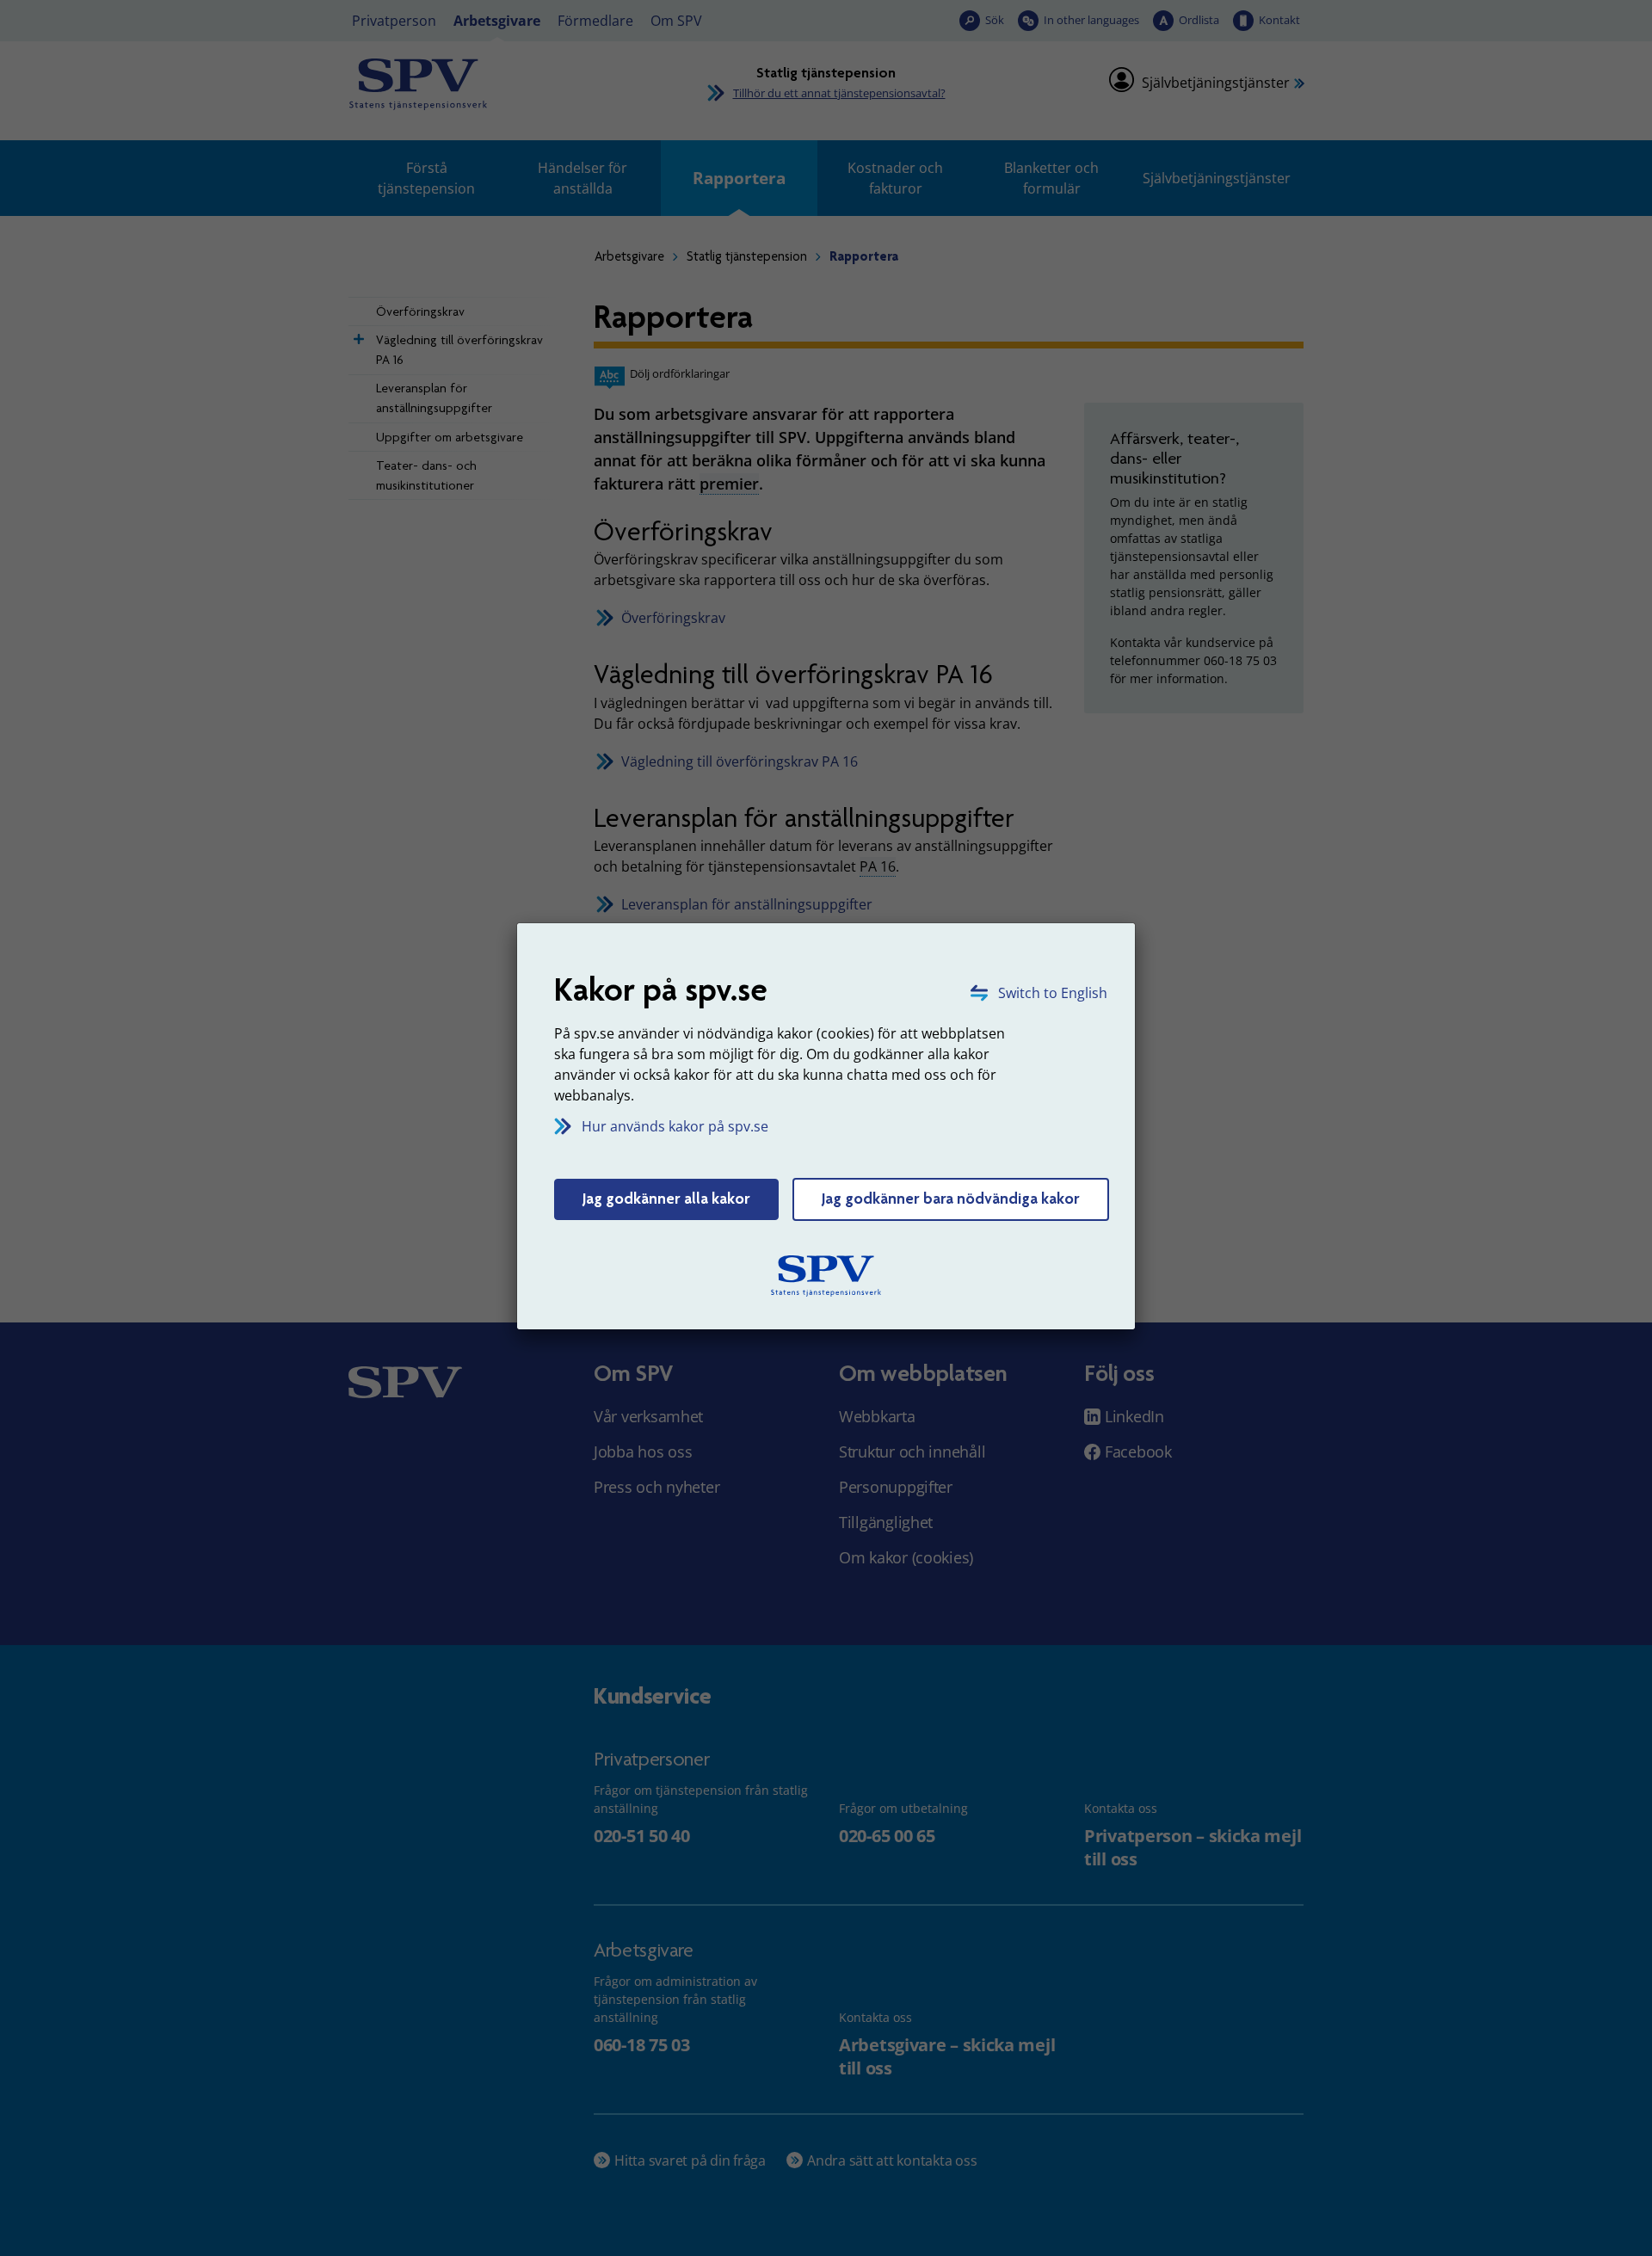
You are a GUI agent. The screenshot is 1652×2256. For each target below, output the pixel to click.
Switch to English (1053, 993)
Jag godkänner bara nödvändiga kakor (951, 1199)
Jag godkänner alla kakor (666, 1199)
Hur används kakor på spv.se (675, 1126)
